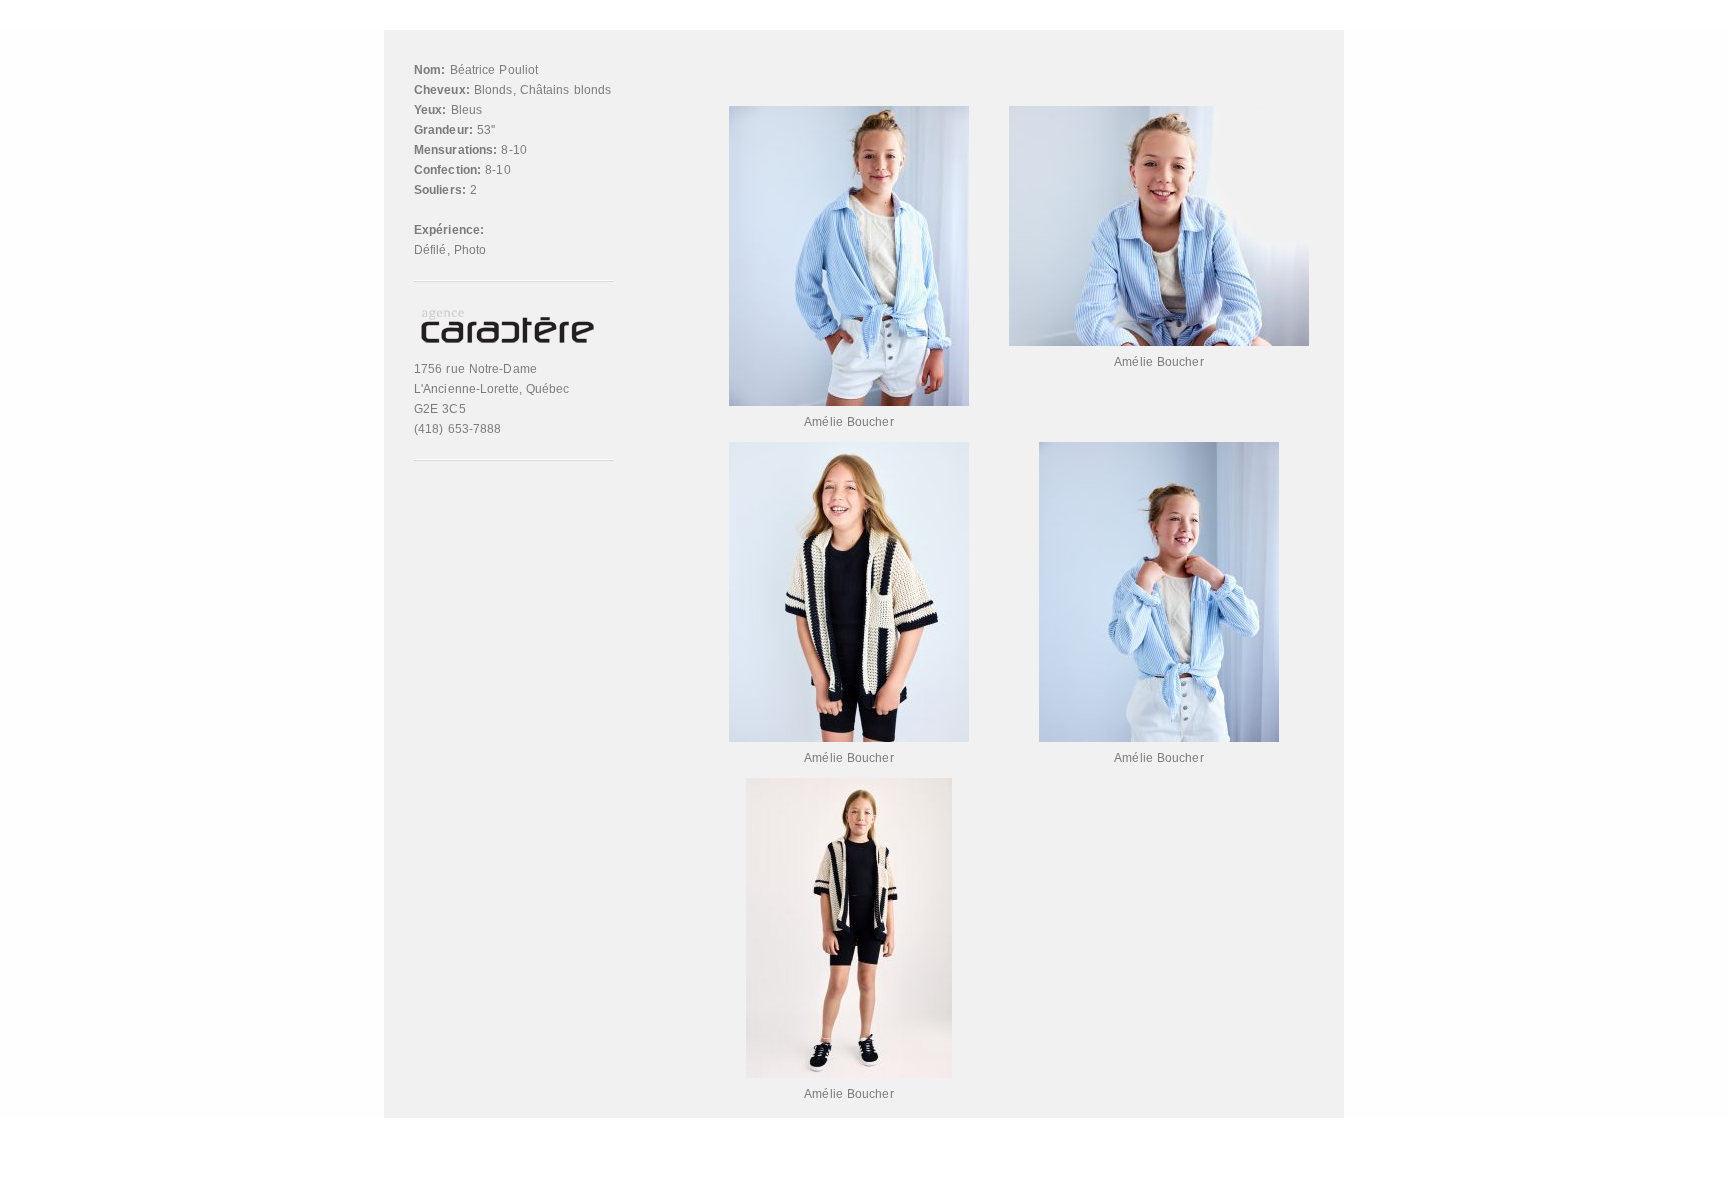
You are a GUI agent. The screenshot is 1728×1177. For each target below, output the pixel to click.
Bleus (467, 110)
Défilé (430, 250)
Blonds (493, 90)
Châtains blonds (566, 90)
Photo (470, 250)
